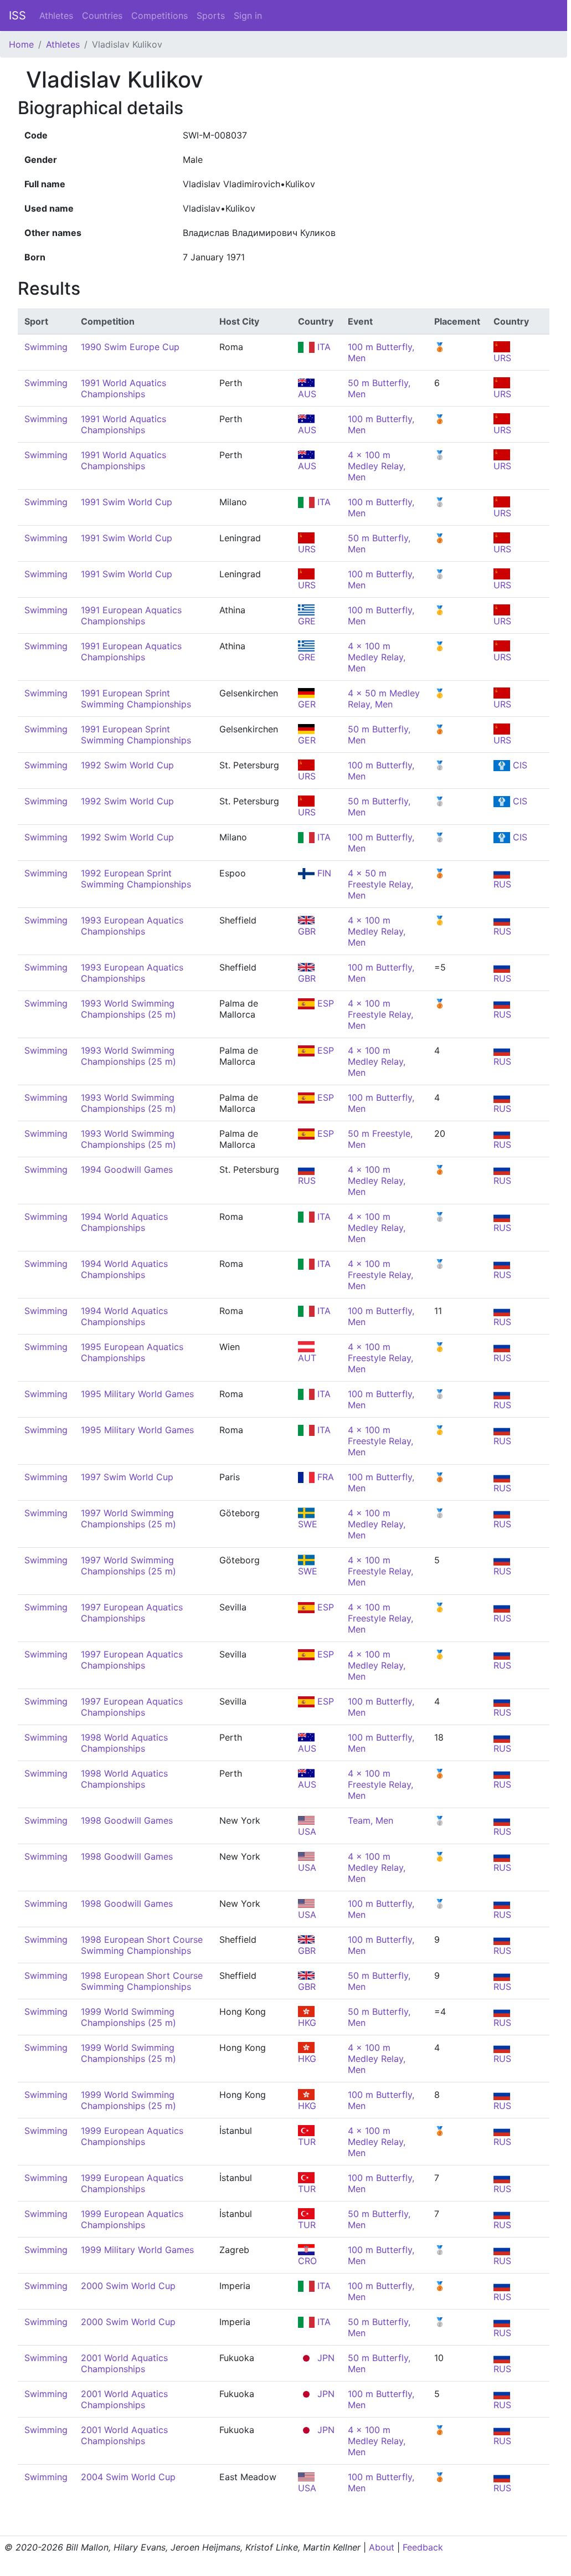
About (382, 2547)
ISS (17, 16)
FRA (324, 1477)
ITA (323, 347)
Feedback (423, 2547)
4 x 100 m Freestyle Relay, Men (380, 1014)
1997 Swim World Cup (127, 1477)
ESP (324, 1003)
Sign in (248, 16)
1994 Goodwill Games (127, 1169)
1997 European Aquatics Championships (132, 1613)
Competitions (160, 16)
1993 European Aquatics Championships (132, 926)
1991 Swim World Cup (127, 502)
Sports (211, 16)
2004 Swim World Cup (128, 2477)
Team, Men (371, 1820)
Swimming (46, 347)
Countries (102, 16)
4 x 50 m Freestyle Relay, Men (380, 884)
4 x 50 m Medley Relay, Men (384, 699)
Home (21, 44)
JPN (325, 2358)
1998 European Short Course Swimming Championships (142, 1945)
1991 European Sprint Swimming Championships (136, 699)
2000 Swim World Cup (128, 2286)
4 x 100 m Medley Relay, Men (377, 466)
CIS (519, 765)
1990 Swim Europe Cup (130, 347)
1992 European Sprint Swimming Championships (136, 879)
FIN (323, 873)
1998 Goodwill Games (127, 1820)
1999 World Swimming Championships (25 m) (128, 2017)
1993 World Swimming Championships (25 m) (128, 1009)
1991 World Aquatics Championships (124, 388)
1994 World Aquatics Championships (124, 1222)
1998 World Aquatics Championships (124, 1743)
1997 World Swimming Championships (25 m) (128, 1518)
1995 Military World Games (137, 1394)
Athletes (56, 16)
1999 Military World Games (137, 2250)
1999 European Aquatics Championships (132, 2136)
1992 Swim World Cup (127, 765)
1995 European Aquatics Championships (132, 1352)
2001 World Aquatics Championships (124, 2363)
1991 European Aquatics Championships (131, 615)
